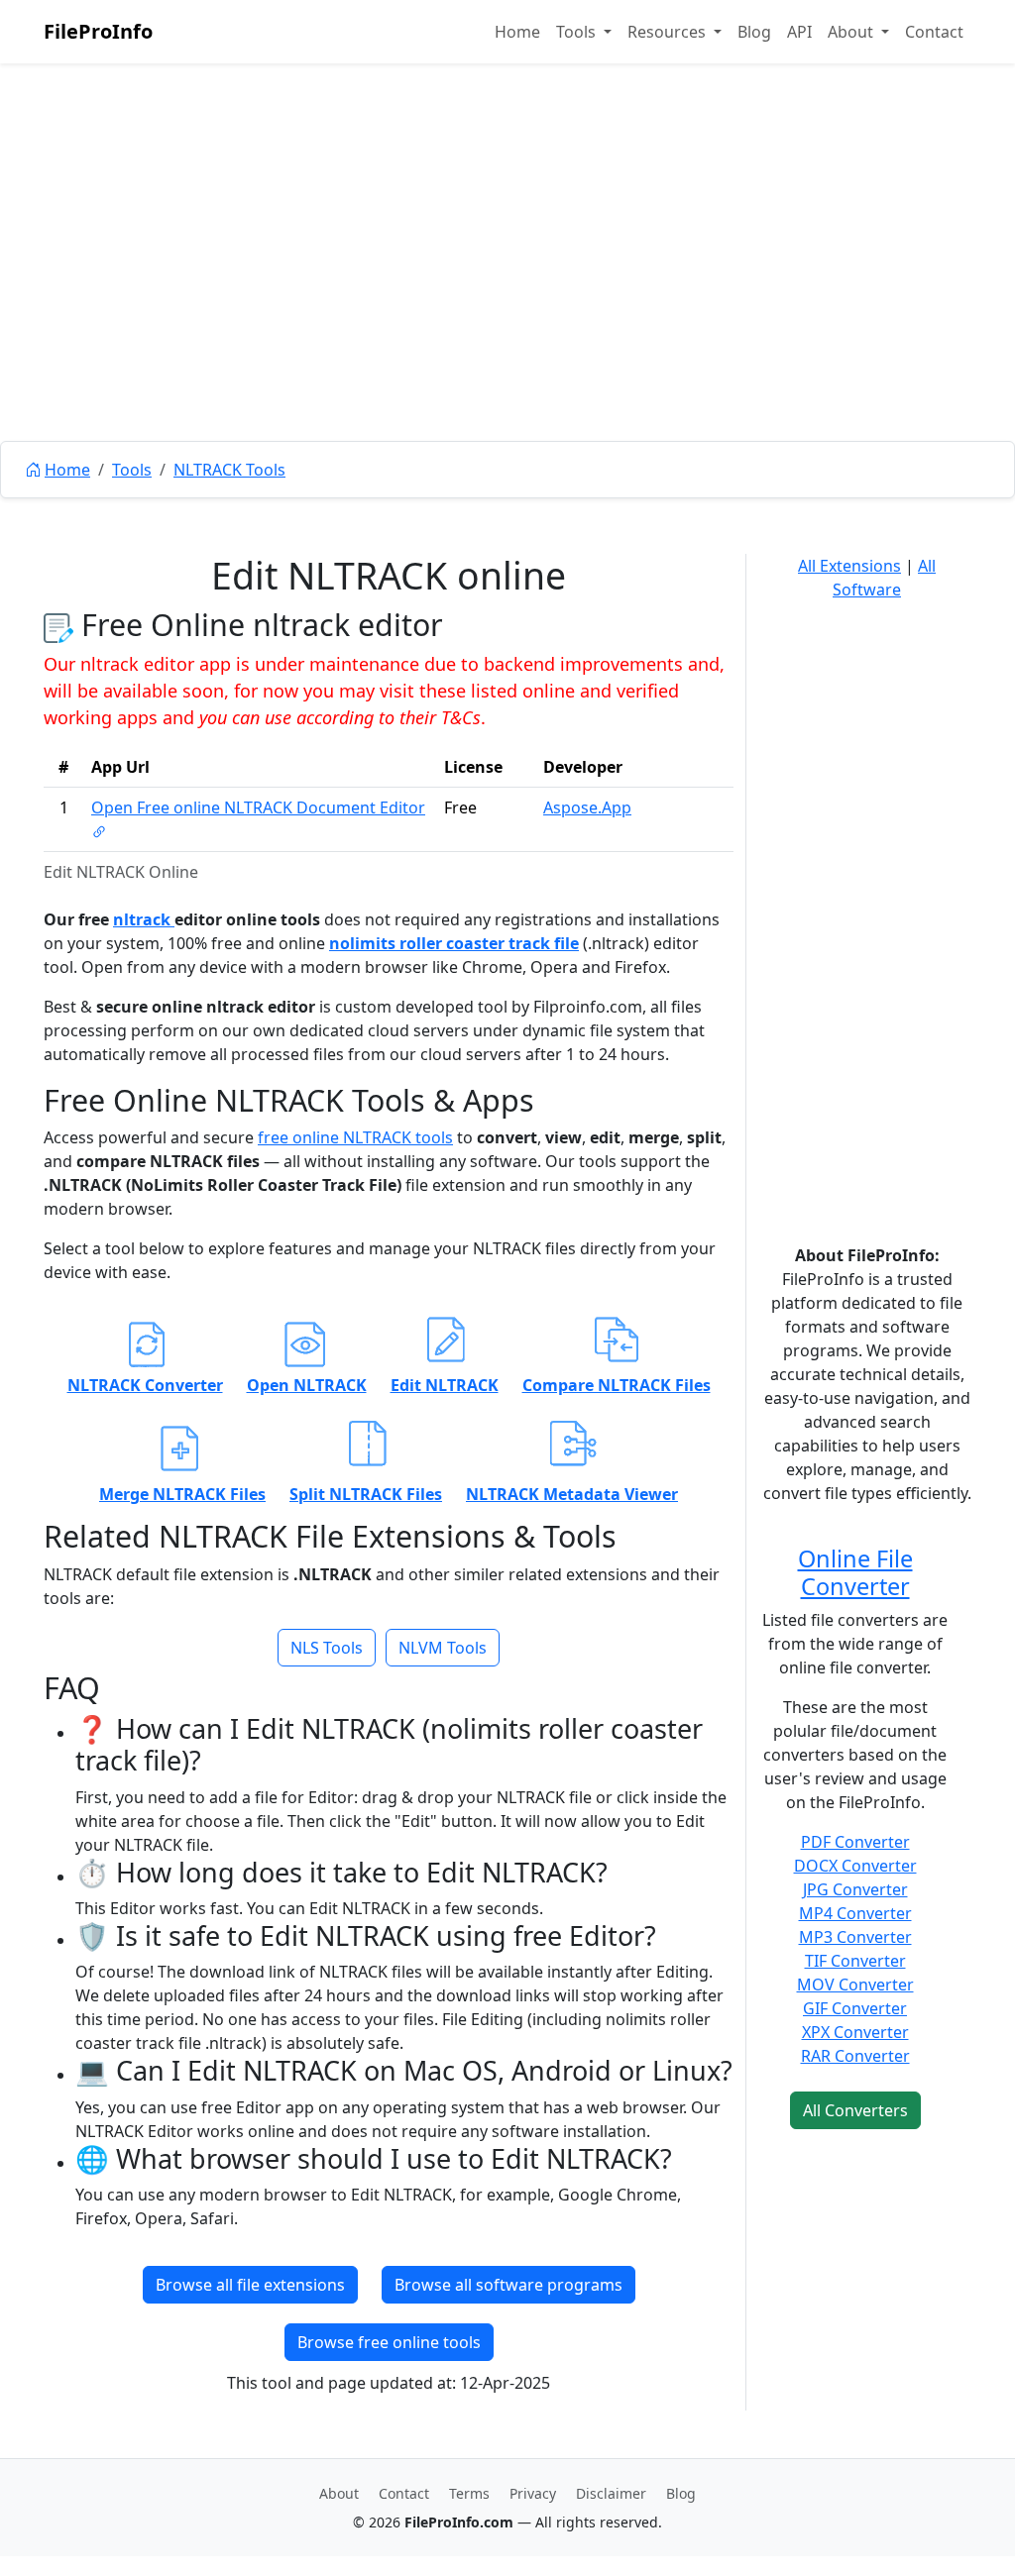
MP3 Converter (855, 1937)
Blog (754, 32)
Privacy (533, 2493)
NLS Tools (327, 1648)
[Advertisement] (507, 297)
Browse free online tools (389, 2342)
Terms (469, 2493)
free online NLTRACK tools (355, 1137)
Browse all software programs (508, 2285)
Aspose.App (587, 807)
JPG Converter (855, 1889)
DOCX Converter (855, 1866)
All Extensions (849, 566)
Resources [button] (669, 32)
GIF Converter (855, 2008)
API (799, 32)
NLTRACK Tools (229, 470)
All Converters (855, 2110)
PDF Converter (855, 1842)
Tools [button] (578, 32)
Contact (934, 32)
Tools (132, 470)
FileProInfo (98, 31)
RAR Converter (855, 2056)
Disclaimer (611, 2493)
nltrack (144, 919)
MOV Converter (855, 1985)
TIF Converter (855, 1961)
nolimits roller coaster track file (454, 943)
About (339, 2493)
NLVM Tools (443, 1648)
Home (517, 32)
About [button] (852, 32)
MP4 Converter (855, 1913)
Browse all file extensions (250, 2285)
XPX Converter (855, 2032)
